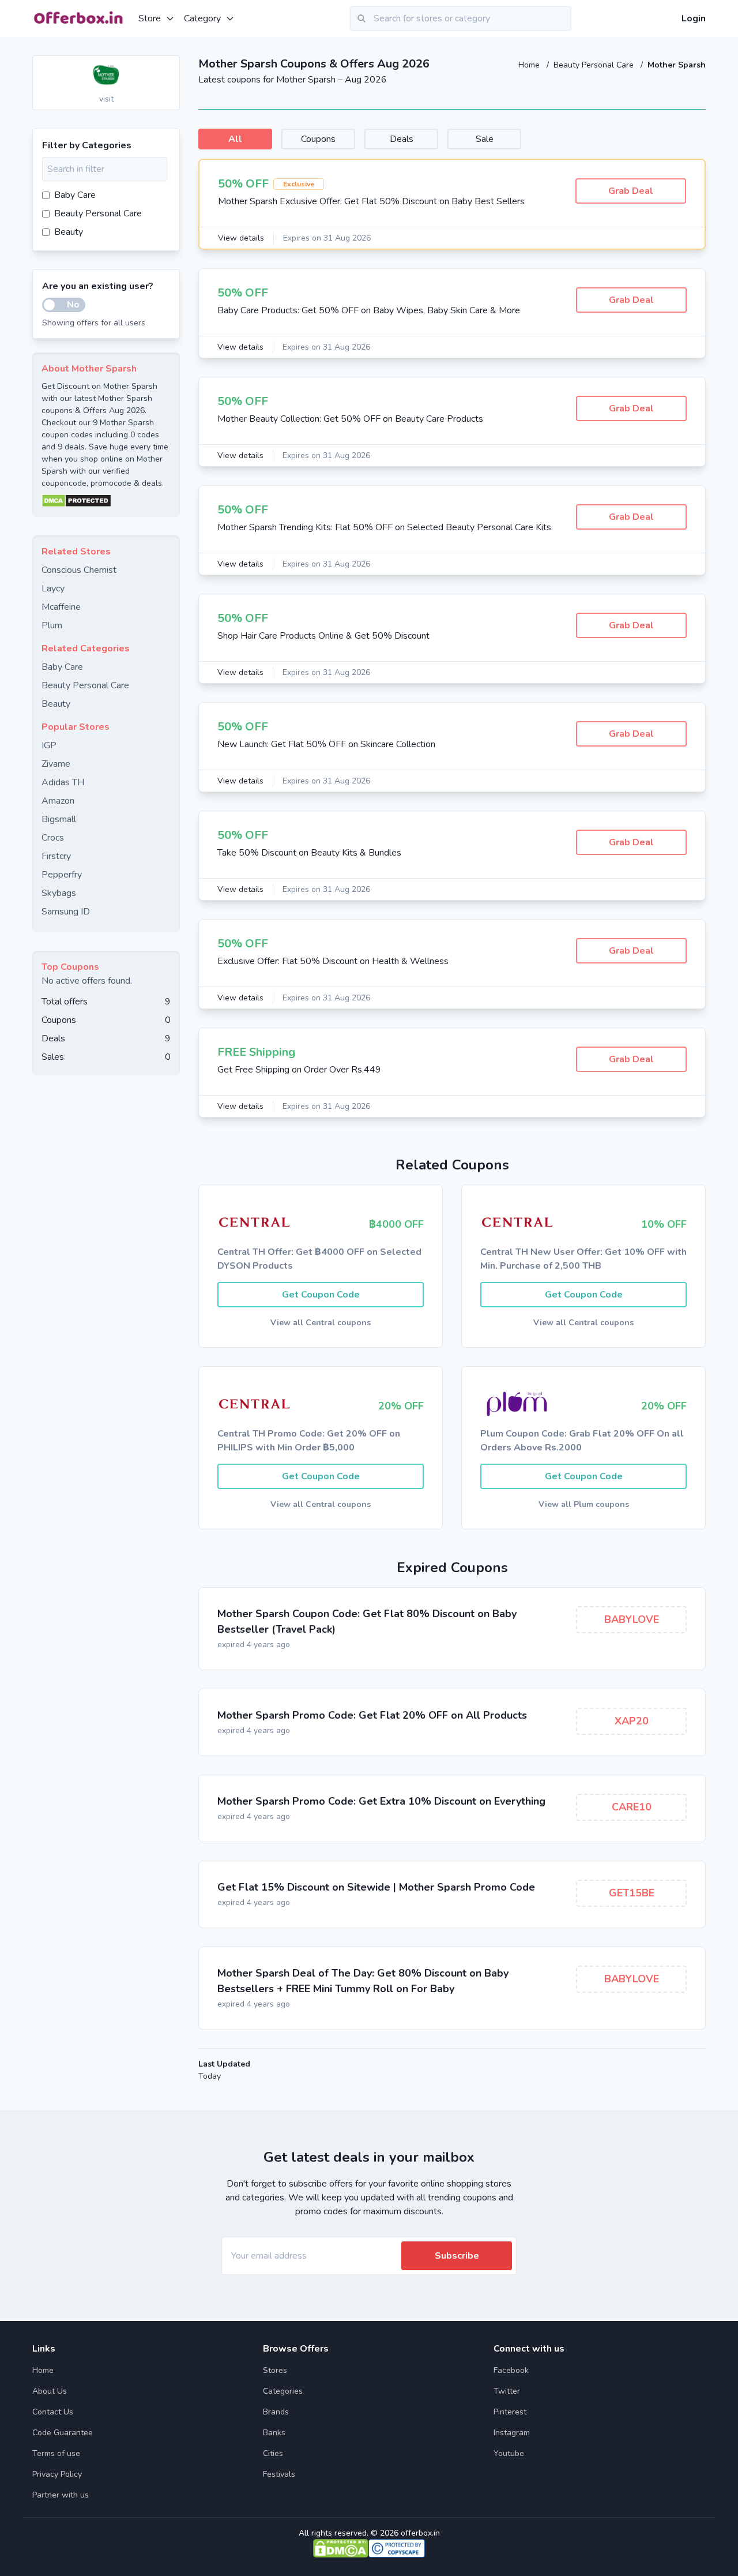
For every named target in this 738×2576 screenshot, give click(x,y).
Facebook (511, 2370)
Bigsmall (59, 819)
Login (694, 18)
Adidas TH (63, 782)
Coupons (318, 139)
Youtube (509, 2453)
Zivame (56, 764)
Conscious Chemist (79, 570)
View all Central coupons (321, 1323)
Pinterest (510, 2412)
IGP (49, 745)
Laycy (53, 588)
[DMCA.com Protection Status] (106, 501)
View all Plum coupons (584, 1504)
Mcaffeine (61, 607)
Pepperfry (62, 875)
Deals (402, 139)
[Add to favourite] (170, 65)
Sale (485, 139)
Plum (52, 625)
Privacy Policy (57, 2474)
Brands (276, 2412)
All (235, 139)
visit (106, 99)
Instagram (512, 2433)
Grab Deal (631, 191)
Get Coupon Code (321, 1295)
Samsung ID (66, 912)
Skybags (59, 893)
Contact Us (53, 2412)
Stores (275, 2370)
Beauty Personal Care (595, 65)
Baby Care (75, 195)
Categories (283, 2391)
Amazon (58, 801)
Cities (273, 2453)
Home (530, 65)
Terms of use (56, 2453)
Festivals (279, 2474)
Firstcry (56, 856)
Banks (274, 2433)
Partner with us (61, 2495)
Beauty (69, 232)
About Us (50, 2391)
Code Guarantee (63, 2433)
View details (241, 238)
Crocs (53, 838)
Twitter (507, 2391)
